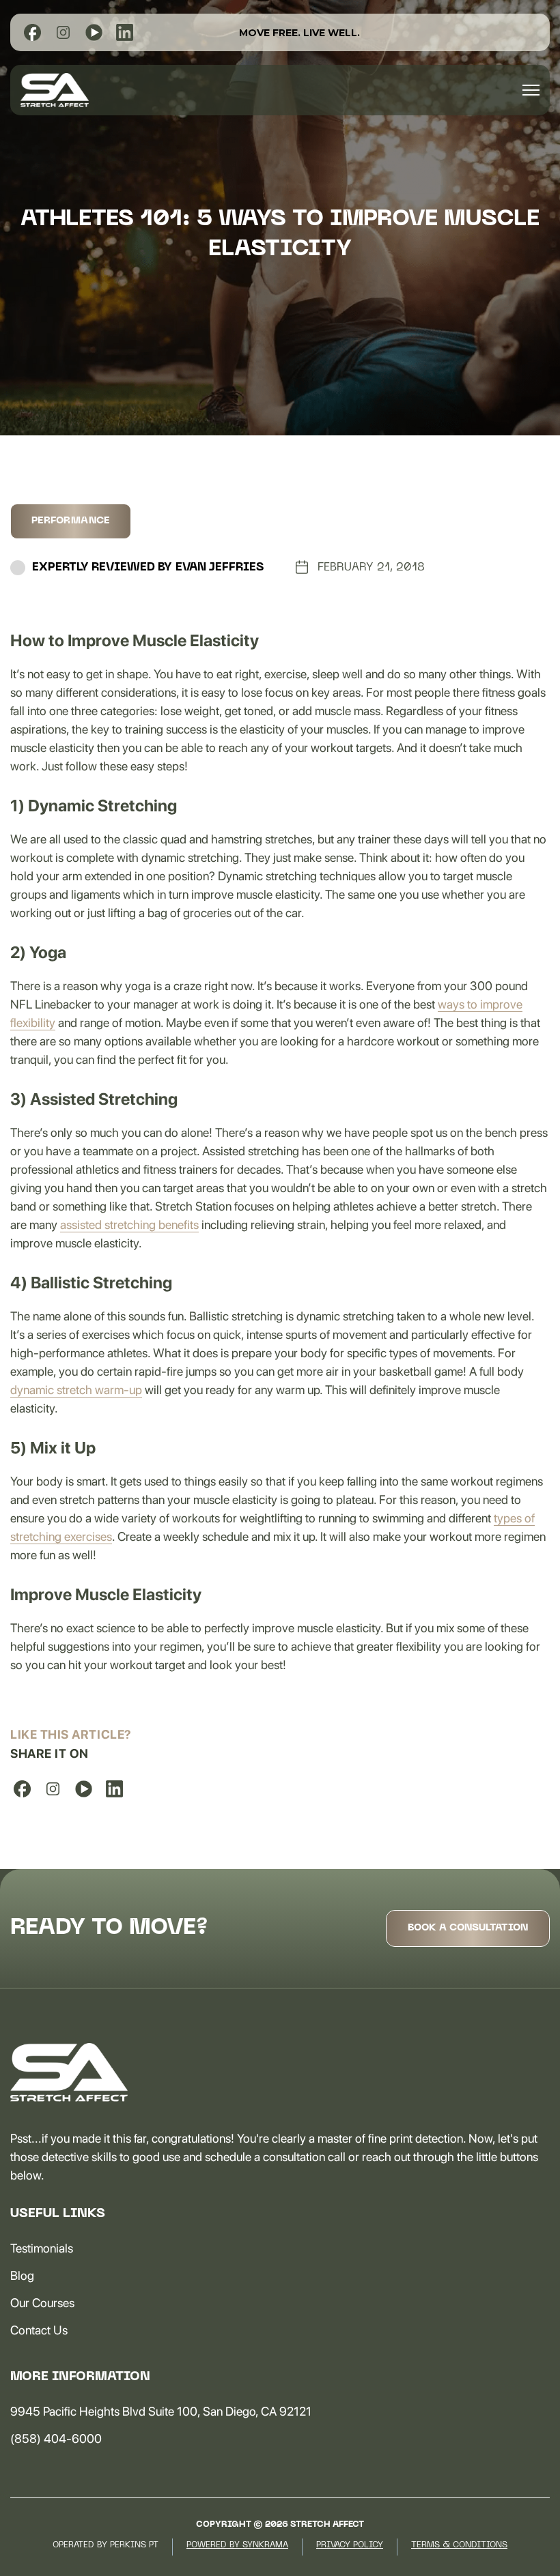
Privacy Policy (350, 2545)
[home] (55, 90)
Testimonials (42, 2248)
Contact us (39, 2330)
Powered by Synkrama (237, 2545)
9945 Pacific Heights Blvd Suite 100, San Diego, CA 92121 (161, 2411)
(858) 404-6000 (56, 2438)
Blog (22, 2275)
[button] (531, 90)
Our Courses (42, 2303)
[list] (32, 32)
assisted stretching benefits (129, 1225)
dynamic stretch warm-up (76, 1390)
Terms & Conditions (459, 2545)
